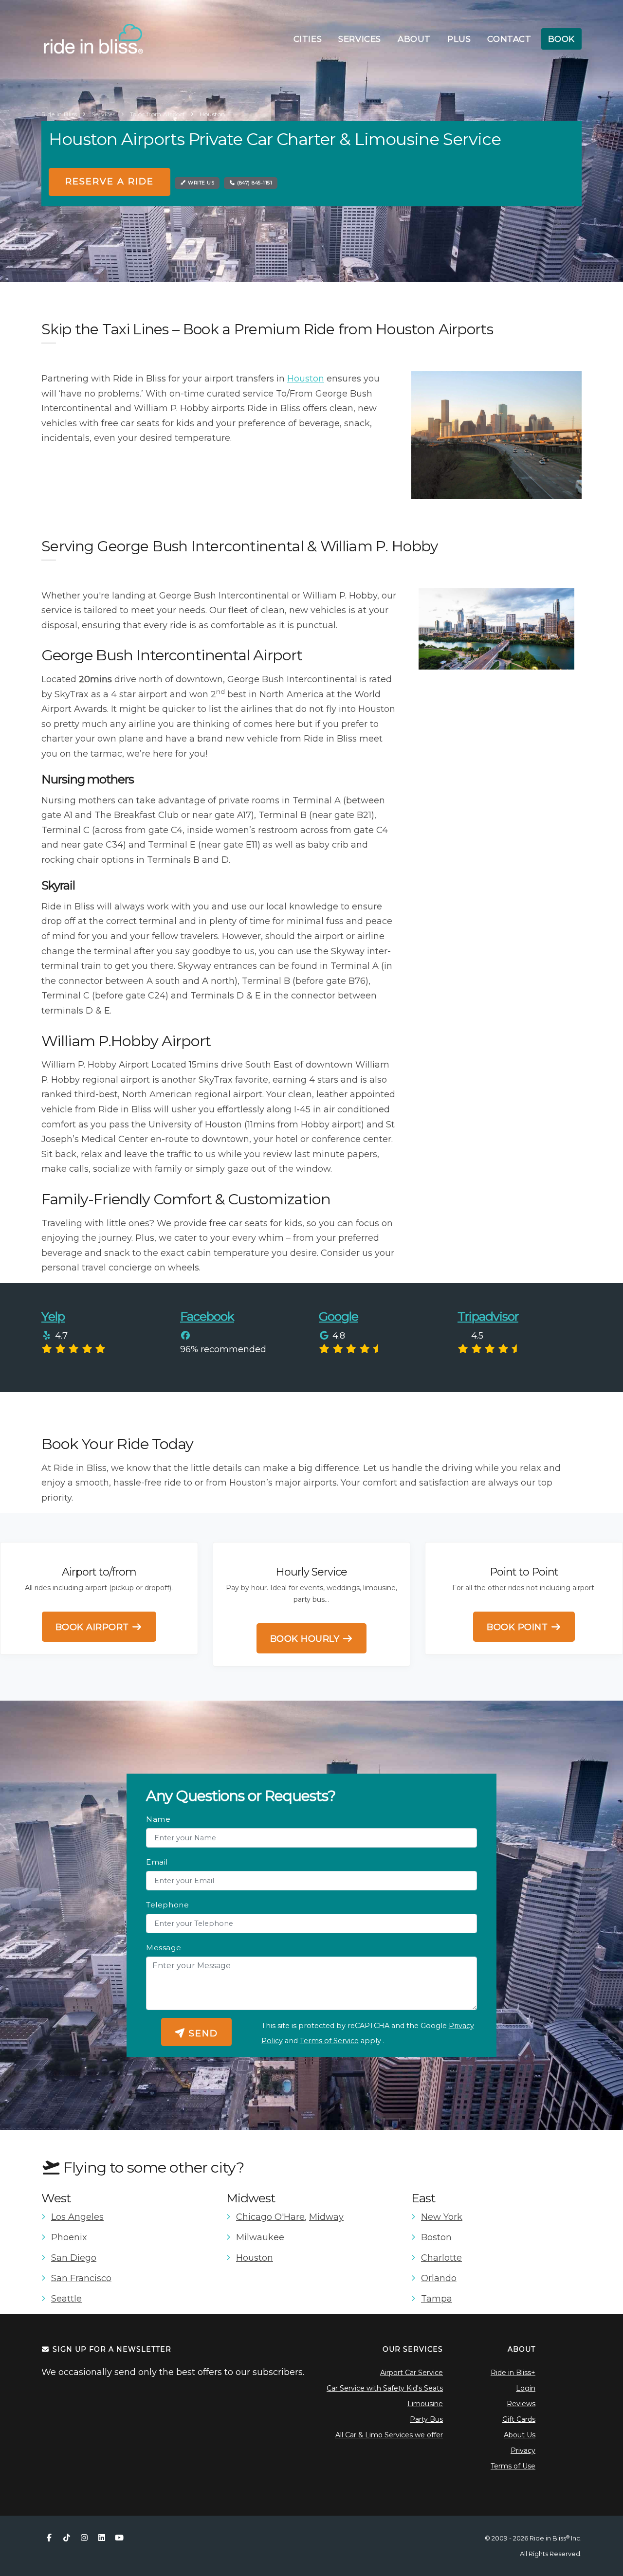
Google (339, 1316)
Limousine (425, 2404)
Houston (306, 379)
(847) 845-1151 (254, 183)
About (414, 39)
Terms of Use (513, 2466)
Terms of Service (329, 2041)
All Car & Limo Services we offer (389, 2435)
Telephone (167, 1905)
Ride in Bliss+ (513, 2373)
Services (360, 39)
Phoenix (69, 2237)
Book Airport (94, 1627)
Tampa (437, 2299)
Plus (459, 39)
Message (164, 1948)
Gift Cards (519, 2419)
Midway (326, 2217)
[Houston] (496, 435)
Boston (436, 2237)
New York (442, 2217)
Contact (509, 39)
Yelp (53, 1316)
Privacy (523, 2450)
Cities (308, 39)
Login (526, 2388)
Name (158, 1819)
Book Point (519, 1627)
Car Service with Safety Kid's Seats (385, 2388)
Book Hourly (306, 1639)
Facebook (207, 1316)
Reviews (521, 2404)
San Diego (74, 2258)
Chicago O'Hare (270, 2217)
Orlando (439, 2278)
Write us (201, 183)
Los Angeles (77, 2217)
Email (157, 1862)
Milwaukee (260, 2237)
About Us (520, 2435)
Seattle (66, 2299)
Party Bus (426, 2419)
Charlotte (441, 2258)
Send (202, 2033)
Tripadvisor (488, 1316)
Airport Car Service (412, 2373)
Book (561, 39)
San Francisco (81, 2278)
